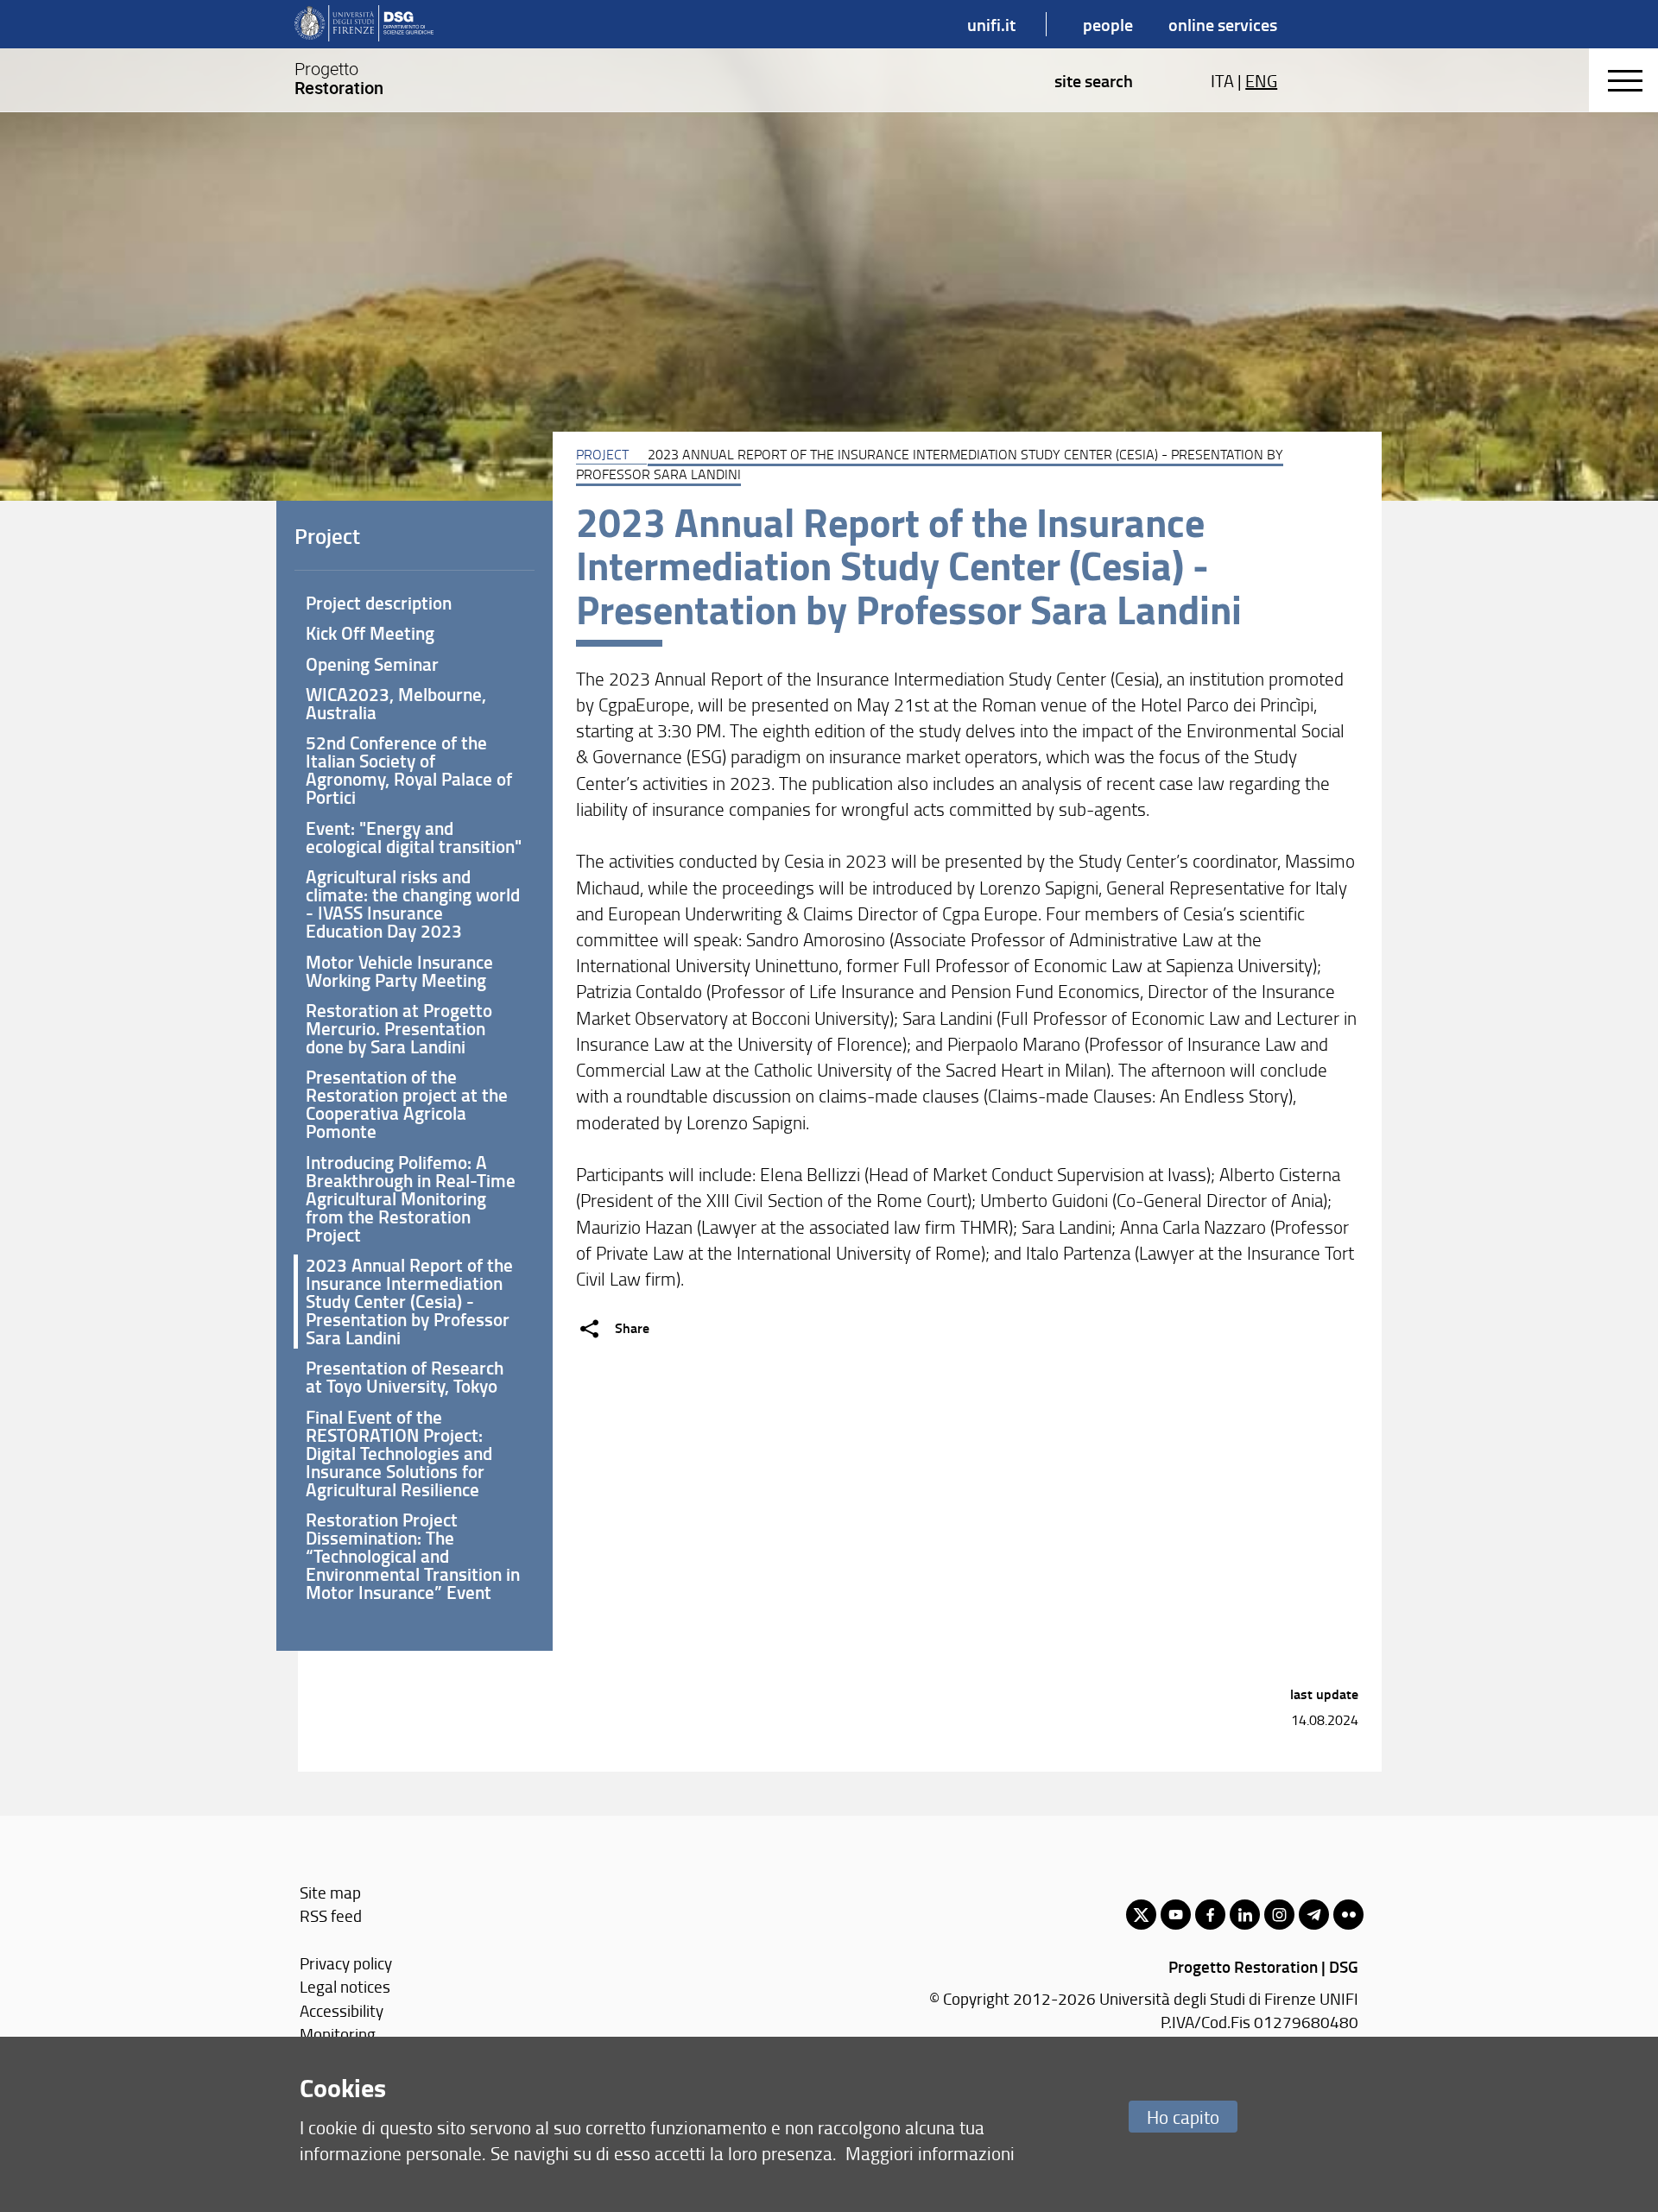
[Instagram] (1279, 1915)
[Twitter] (1141, 1915)
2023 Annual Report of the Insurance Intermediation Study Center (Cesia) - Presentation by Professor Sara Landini (409, 1301)
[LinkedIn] (1245, 1915)
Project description (379, 603)
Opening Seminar (372, 664)
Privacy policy (346, 1963)
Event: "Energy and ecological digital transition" (414, 837)
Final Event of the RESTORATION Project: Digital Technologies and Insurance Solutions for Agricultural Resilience (399, 1453)
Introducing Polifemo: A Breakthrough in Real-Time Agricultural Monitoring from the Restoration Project (411, 1198)
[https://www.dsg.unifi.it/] (364, 24)
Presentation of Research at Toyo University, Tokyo (405, 1377)
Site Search (1094, 80)
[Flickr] (1348, 1915)
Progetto (339, 79)
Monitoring (338, 2034)
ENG (1261, 80)
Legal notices (345, 1986)
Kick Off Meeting (370, 633)
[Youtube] (1176, 1915)
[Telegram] (1314, 1915)
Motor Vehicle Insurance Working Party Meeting (399, 971)
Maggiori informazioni (930, 2153)
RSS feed (331, 1915)
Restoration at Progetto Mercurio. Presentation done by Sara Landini (399, 1028)
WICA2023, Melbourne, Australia (396, 703)
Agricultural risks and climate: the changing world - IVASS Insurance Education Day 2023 (413, 904)
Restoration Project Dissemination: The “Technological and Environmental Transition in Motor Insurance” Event (413, 1556)
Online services (1223, 24)
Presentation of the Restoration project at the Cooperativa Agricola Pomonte (407, 1104)
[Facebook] (1210, 1915)
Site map (330, 1892)
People (1108, 24)
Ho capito (1183, 2117)
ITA (1222, 80)
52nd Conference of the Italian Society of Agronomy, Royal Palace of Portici (409, 770)
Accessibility (342, 2010)
